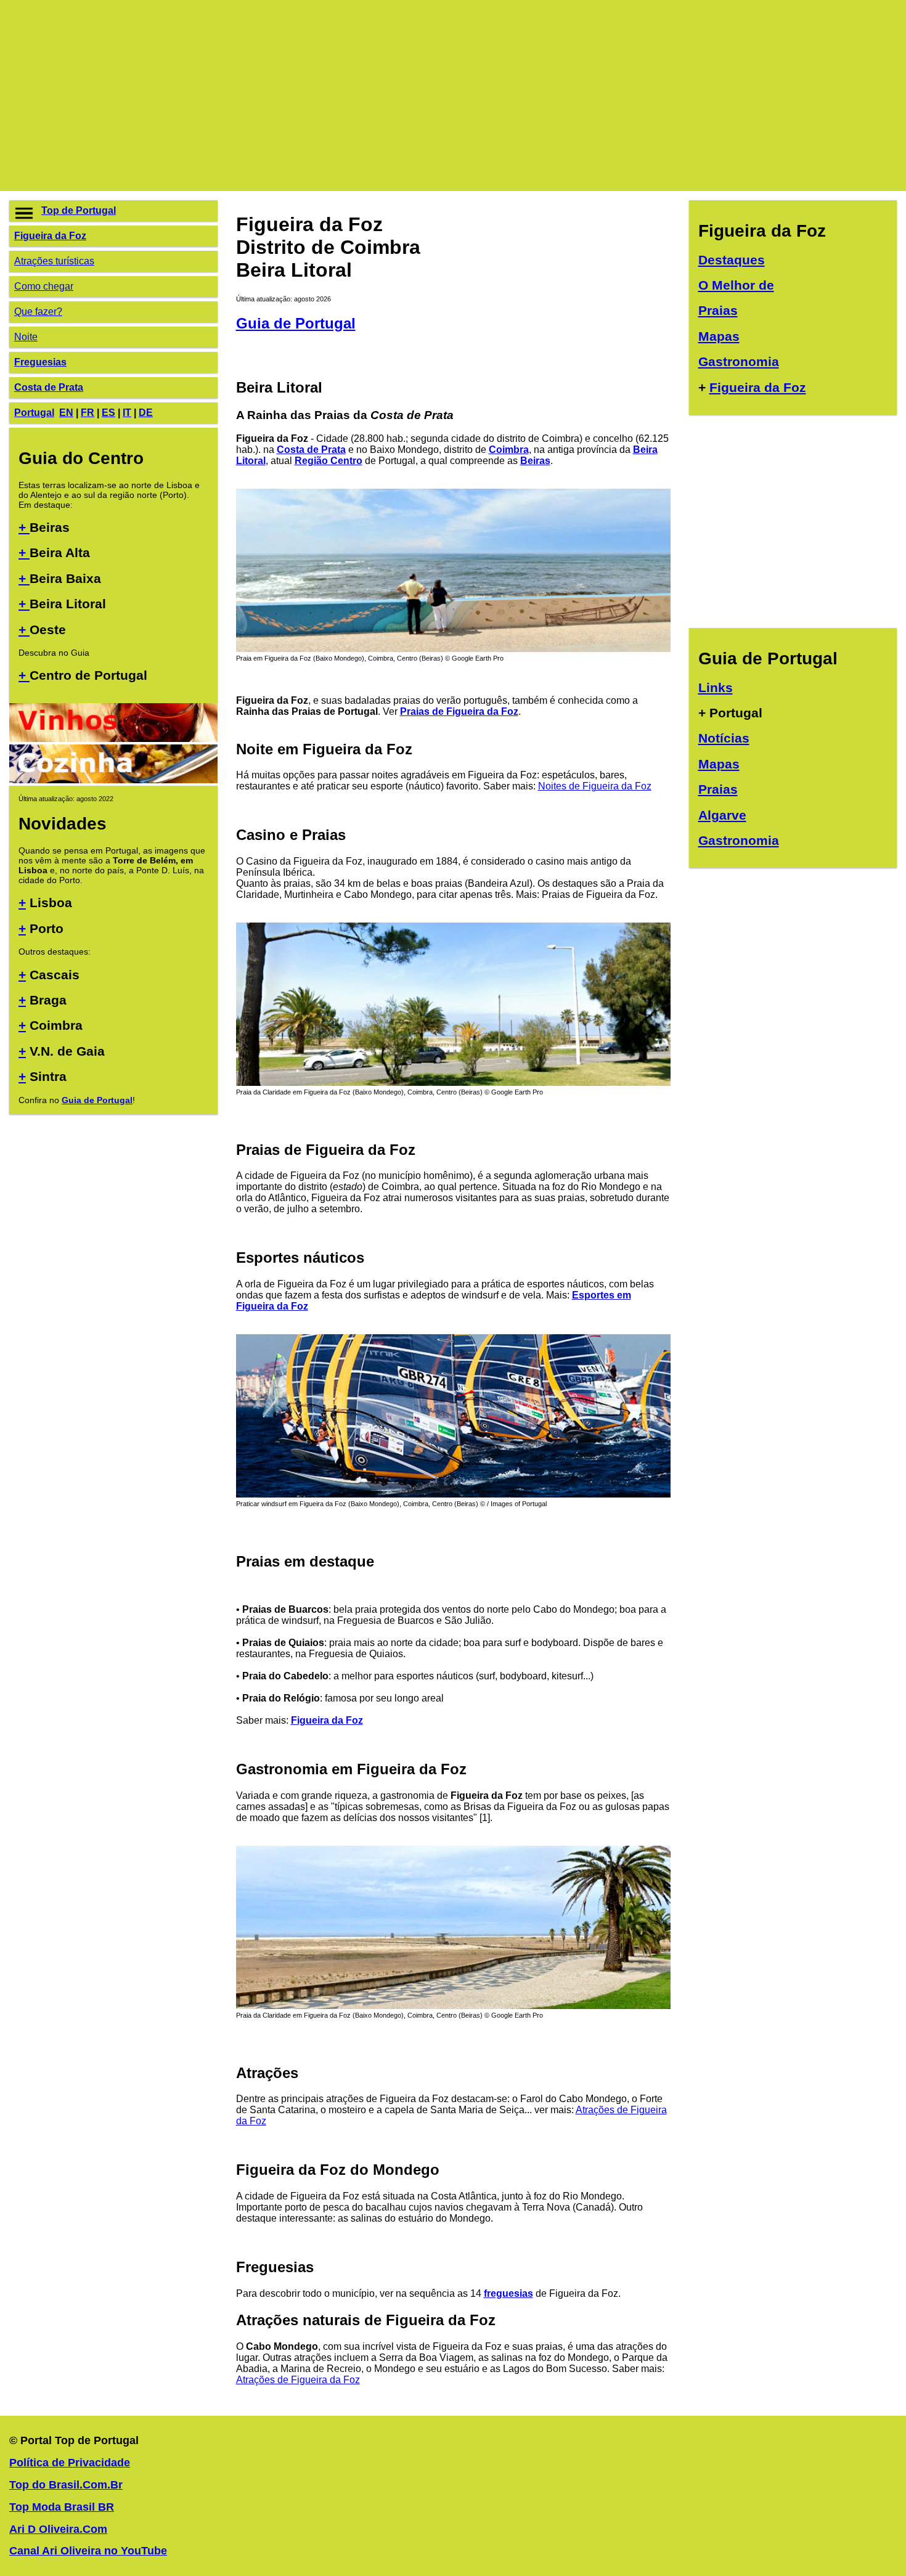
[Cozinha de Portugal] (113, 780)
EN (66, 413)
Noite (26, 337)
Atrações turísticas (54, 261)
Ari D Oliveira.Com (58, 2529)
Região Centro (329, 461)
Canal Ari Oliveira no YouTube (88, 2551)
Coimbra (509, 450)
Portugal (34, 413)
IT (127, 413)
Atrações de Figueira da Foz (298, 2380)
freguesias (508, 2293)
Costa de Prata (49, 387)
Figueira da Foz (50, 236)
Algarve (722, 815)
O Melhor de (736, 285)
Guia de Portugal (97, 1100)
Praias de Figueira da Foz (459, 711)
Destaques (732, 260)
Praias (718, 310)
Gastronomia (739, 361)
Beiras (535, 461)
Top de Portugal (79, 210)
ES (108, 413)
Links (716, 687)
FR (88, 413)
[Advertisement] (379, 96)
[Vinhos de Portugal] (113, 739)
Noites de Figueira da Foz (595, 786)
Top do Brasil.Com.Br (66, 2485)
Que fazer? (38, 312)
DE (146, 413)
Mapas (719, 336)
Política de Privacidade (70, 2463)
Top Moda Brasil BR (62, 2507)
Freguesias (40, 362)
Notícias (724, 738)
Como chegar (44, 286)
